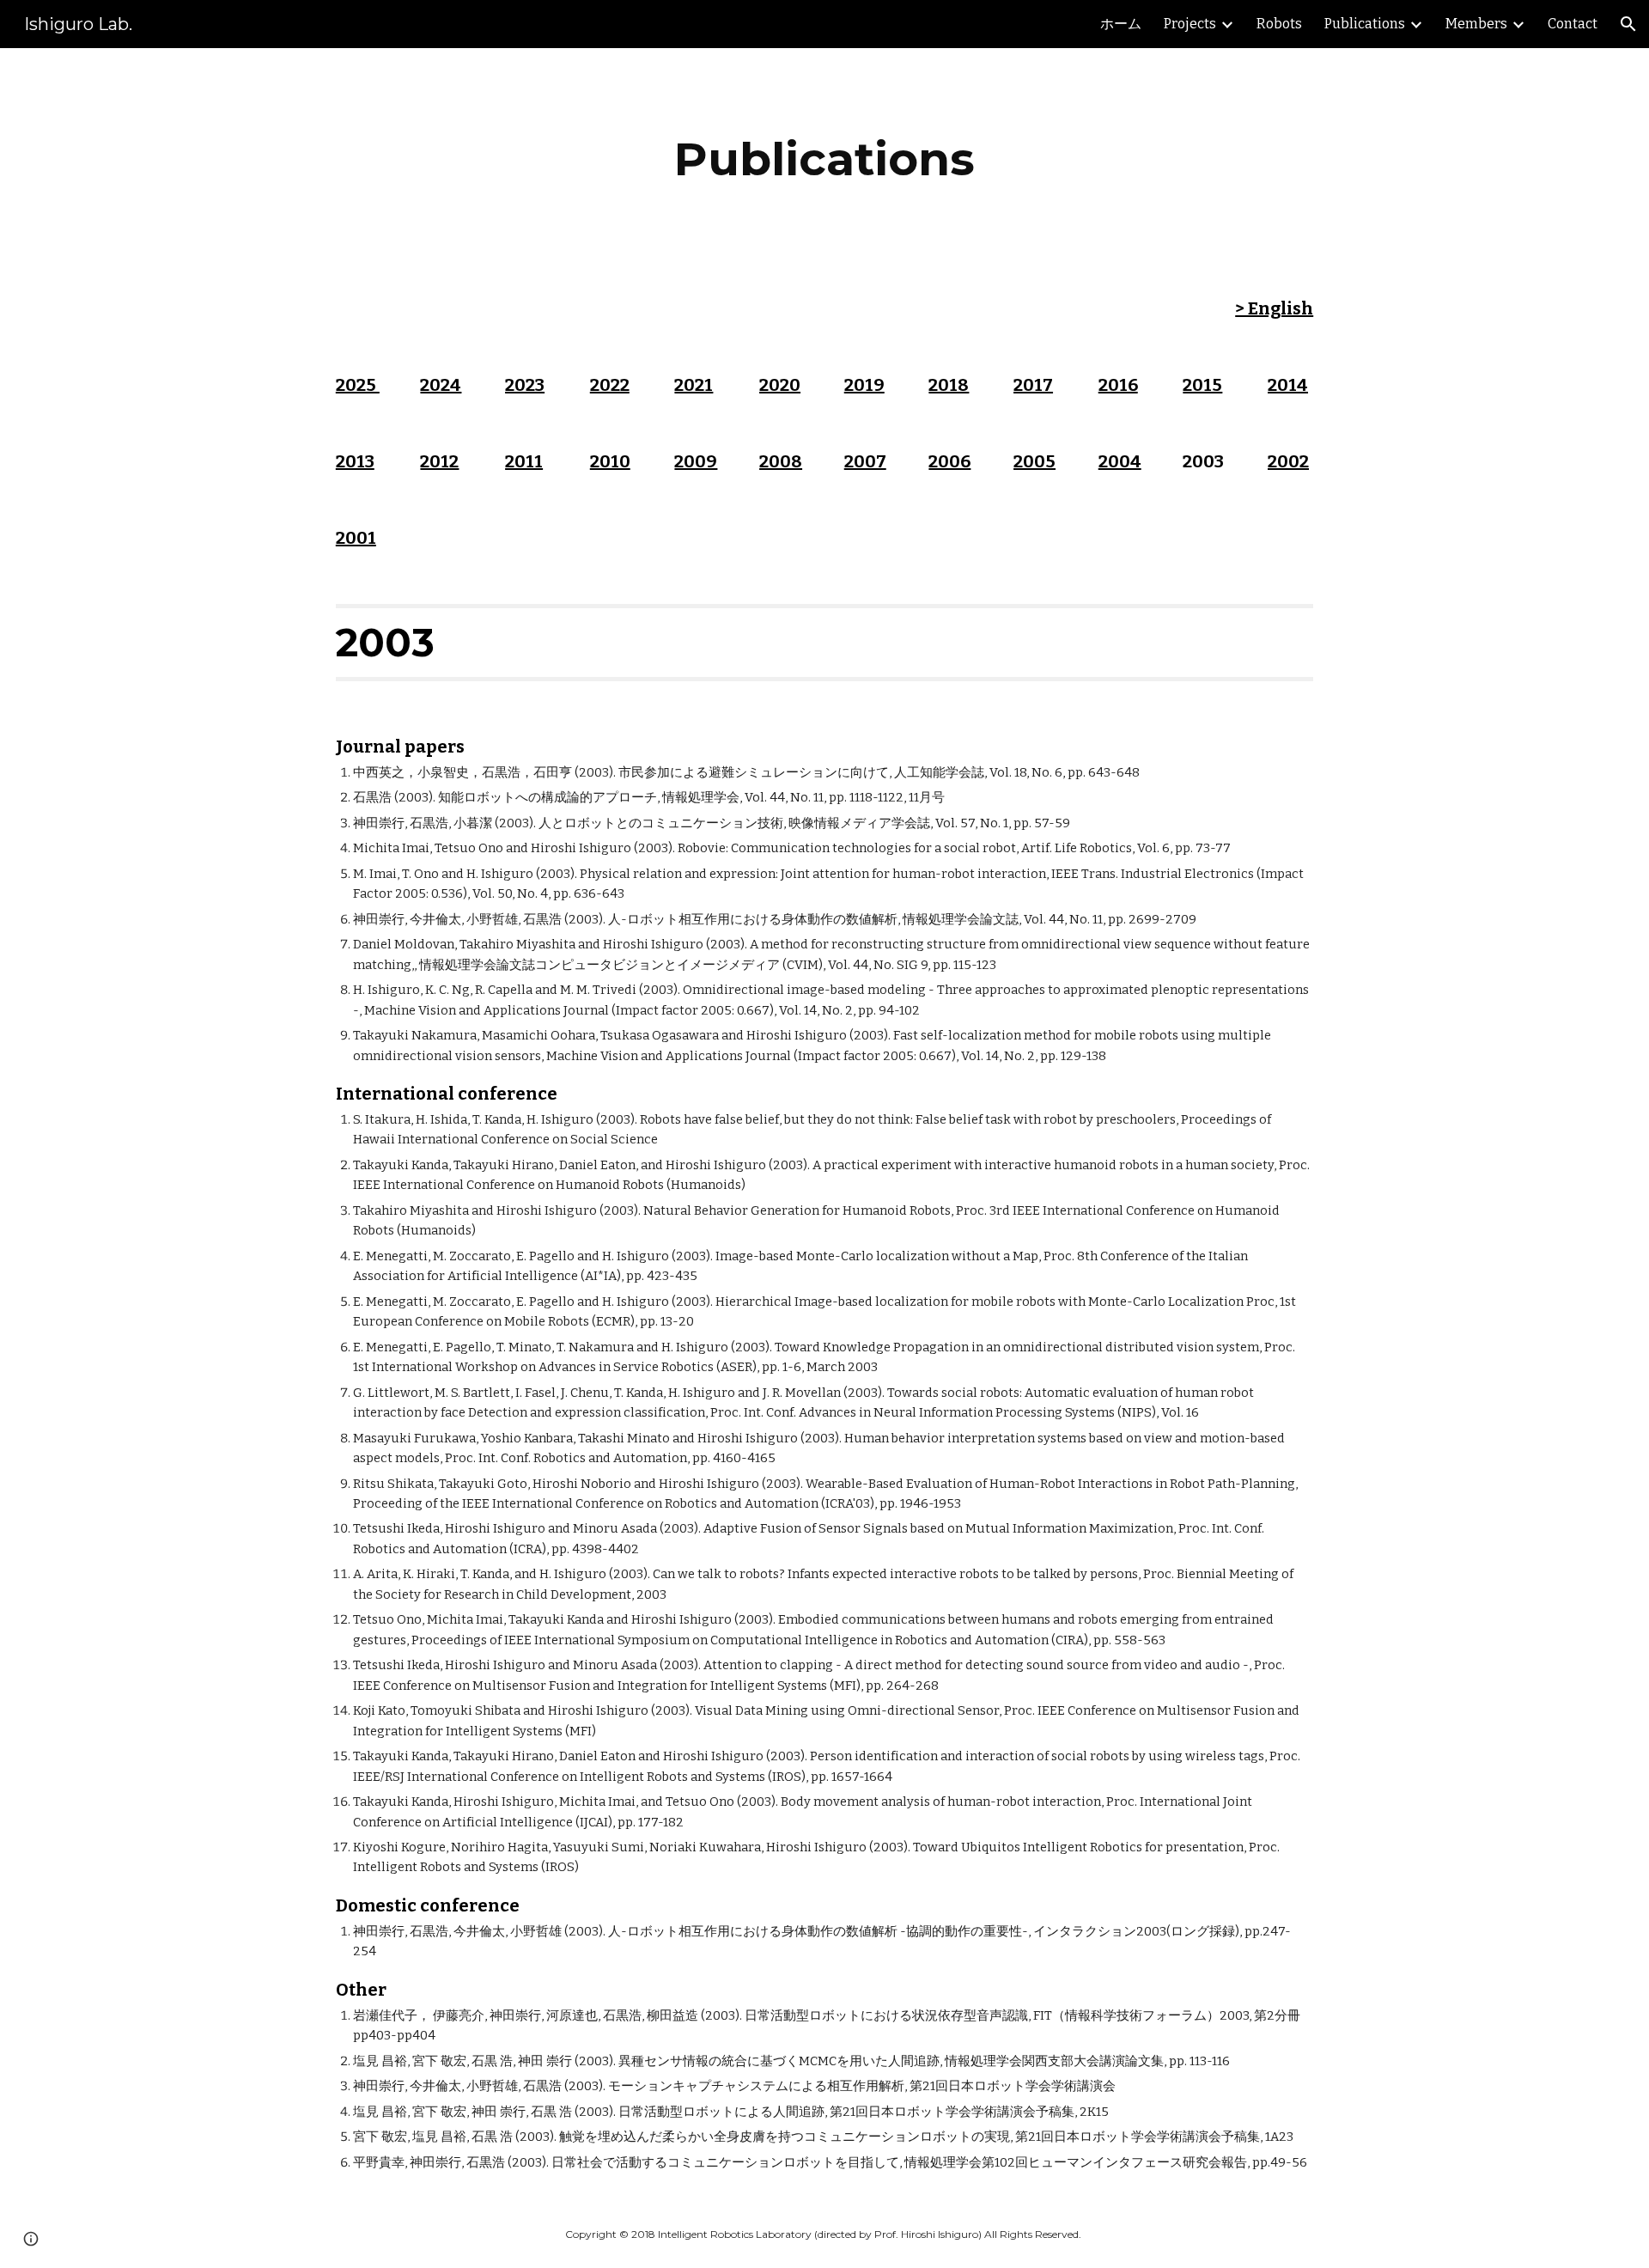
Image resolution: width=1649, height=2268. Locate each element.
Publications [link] (1365, 24)
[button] (1628, 24)
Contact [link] (1573, 24)
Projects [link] (1190, 24)
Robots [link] (1279, 24)
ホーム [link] (1121, 24)
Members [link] (1476, 24)
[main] (824, 159)
